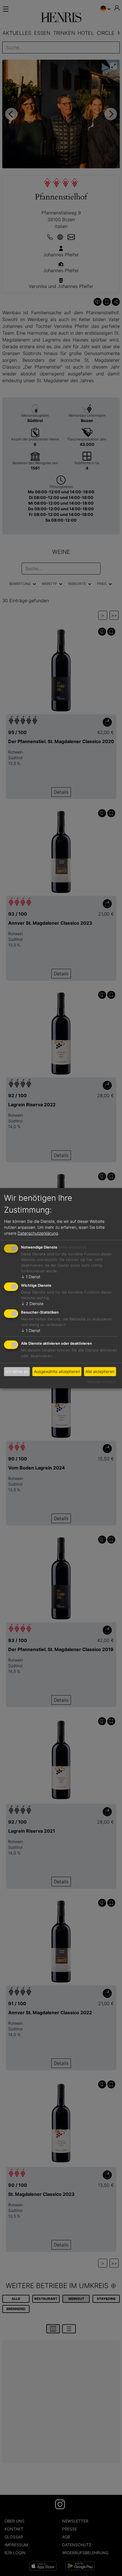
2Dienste (32, 1304)
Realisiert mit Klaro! (102, 1382)
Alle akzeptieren (100, 1371)
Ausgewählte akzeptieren (57, 1371)
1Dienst (31, 1277)
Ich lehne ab (17, 1371)
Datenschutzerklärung (38, 1233)
